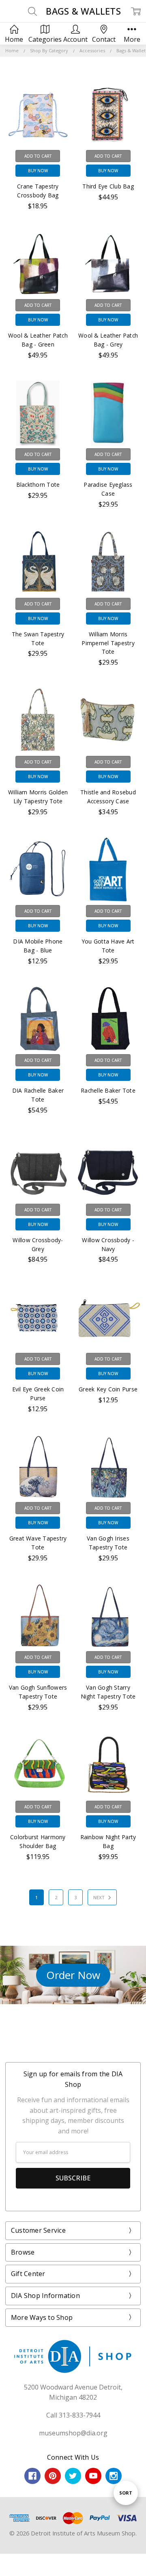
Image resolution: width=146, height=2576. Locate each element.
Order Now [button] (73, 1975)
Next (99, 1897)
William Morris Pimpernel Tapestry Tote (108, 643)
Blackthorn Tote (38, 485)
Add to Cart (38, 156)
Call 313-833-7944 (73, 2415)
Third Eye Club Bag (108, 186)
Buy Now (38, 171)
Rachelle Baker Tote (108, 1090)
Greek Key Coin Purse (108, 1389)
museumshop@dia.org (73, 2433)
